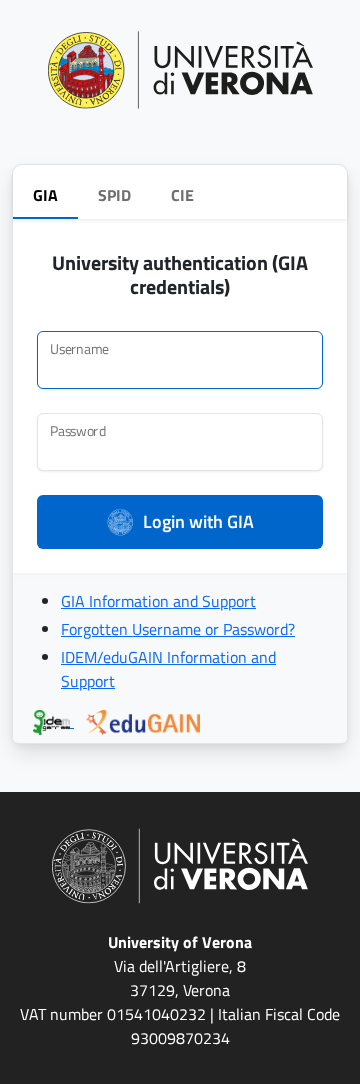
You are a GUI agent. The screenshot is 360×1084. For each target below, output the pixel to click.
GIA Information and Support (158, 601)
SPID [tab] (114, 195)
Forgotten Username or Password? (178, 629)
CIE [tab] (182, 195)
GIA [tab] (45, 195)
